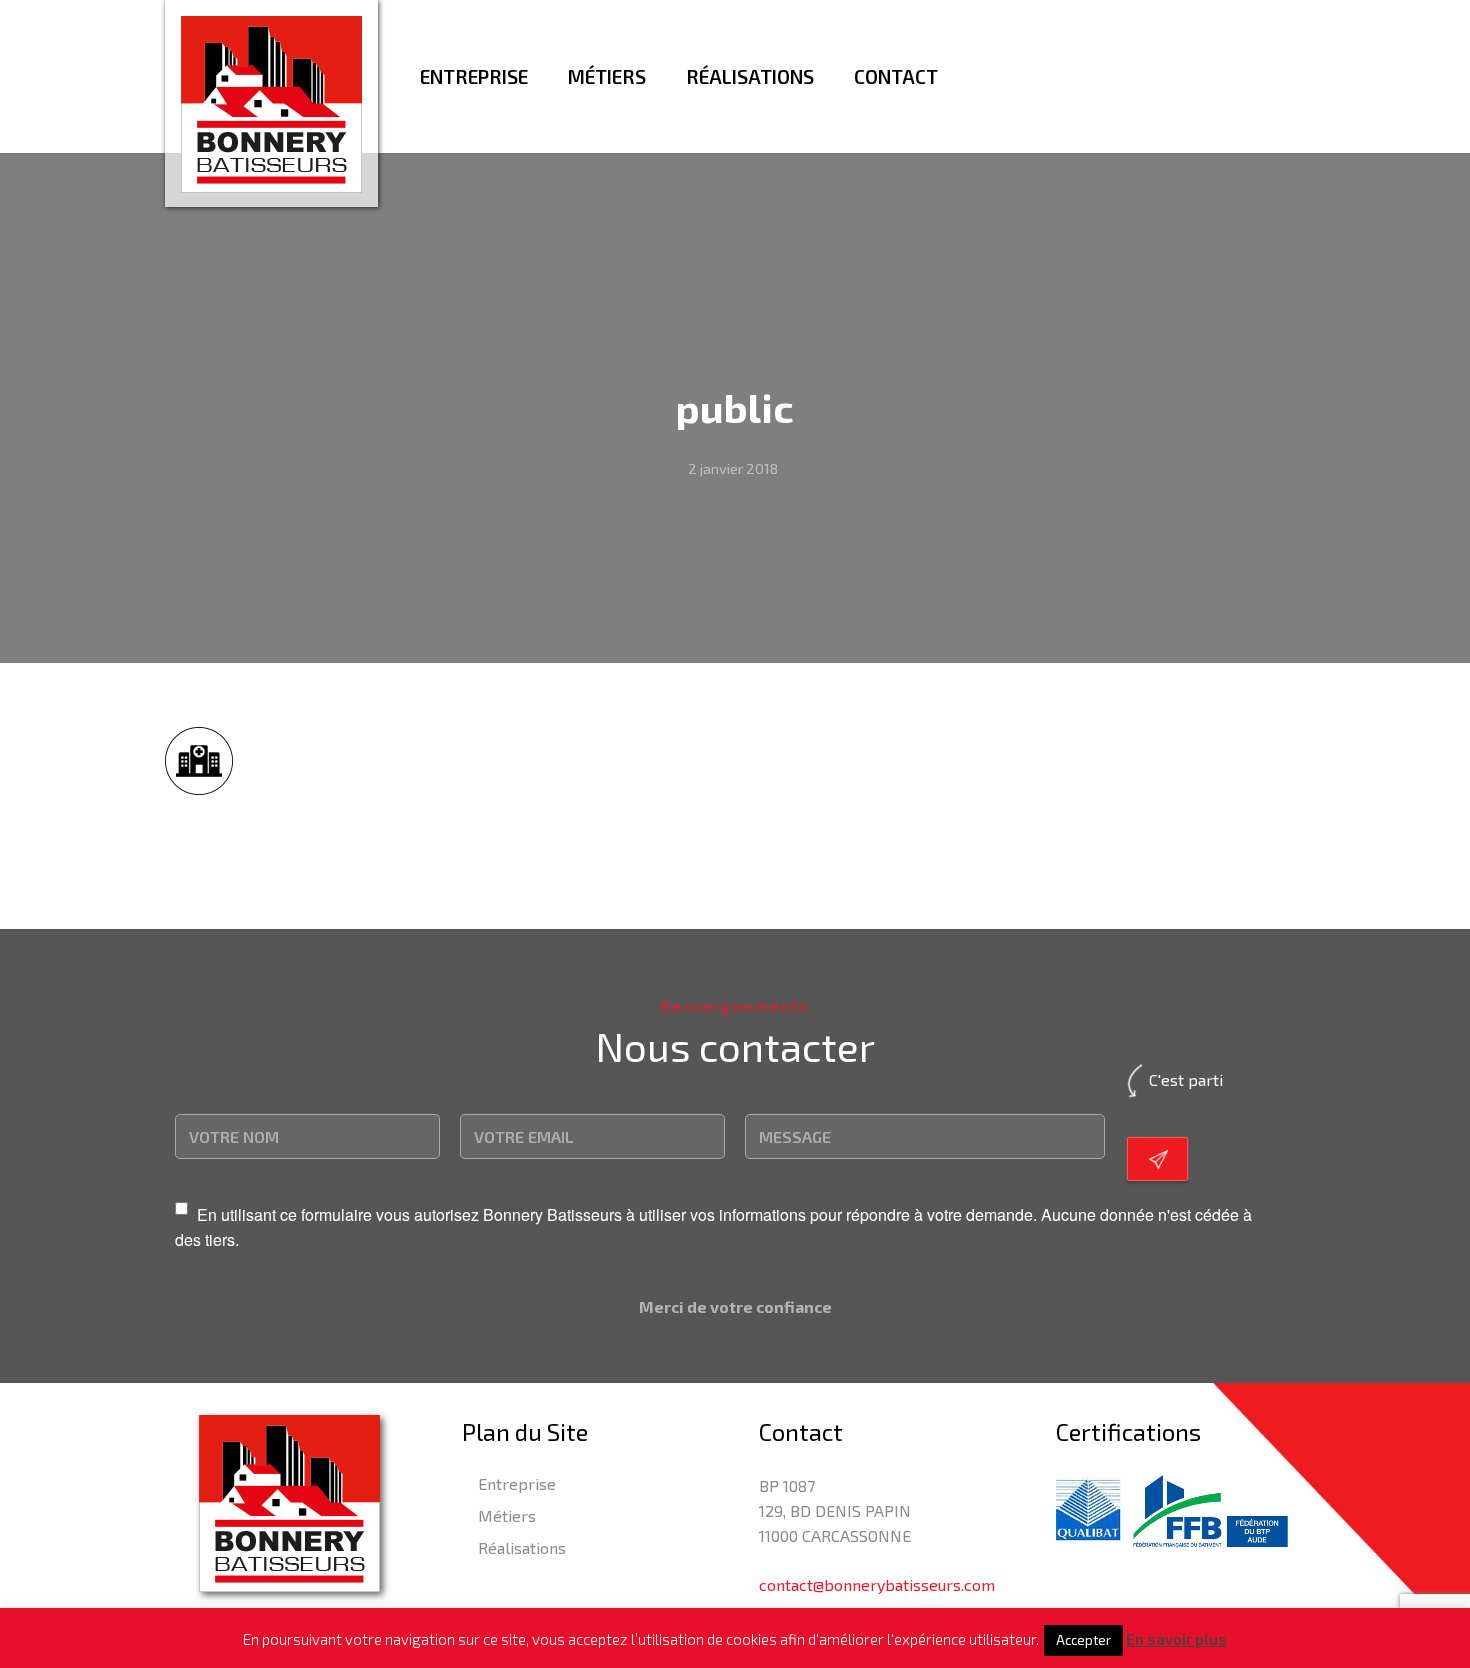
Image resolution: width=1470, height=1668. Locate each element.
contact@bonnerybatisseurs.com (877, 1584)
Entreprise (517, 1483)
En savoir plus (1176, 1639)
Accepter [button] (1083, 1640)
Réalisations (522, 1547)
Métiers (507, 1515)
